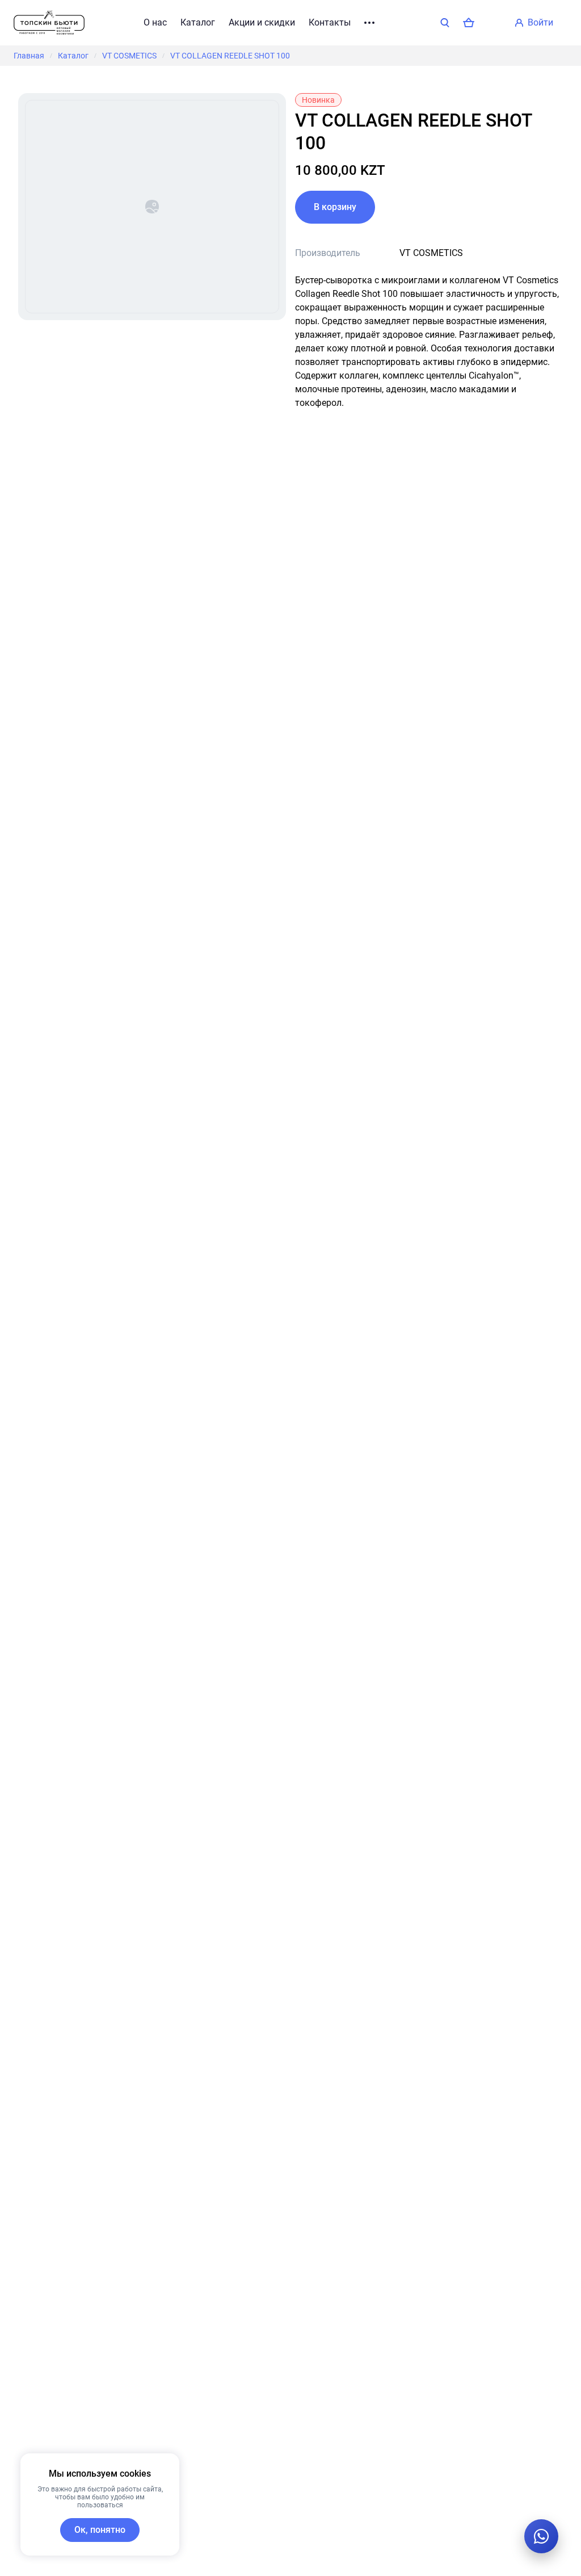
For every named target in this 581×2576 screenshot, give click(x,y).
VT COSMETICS (129, 56)
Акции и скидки (262, 22)
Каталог (198, 22)
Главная (29, 56)
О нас (155, 22)
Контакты (330, 22)
